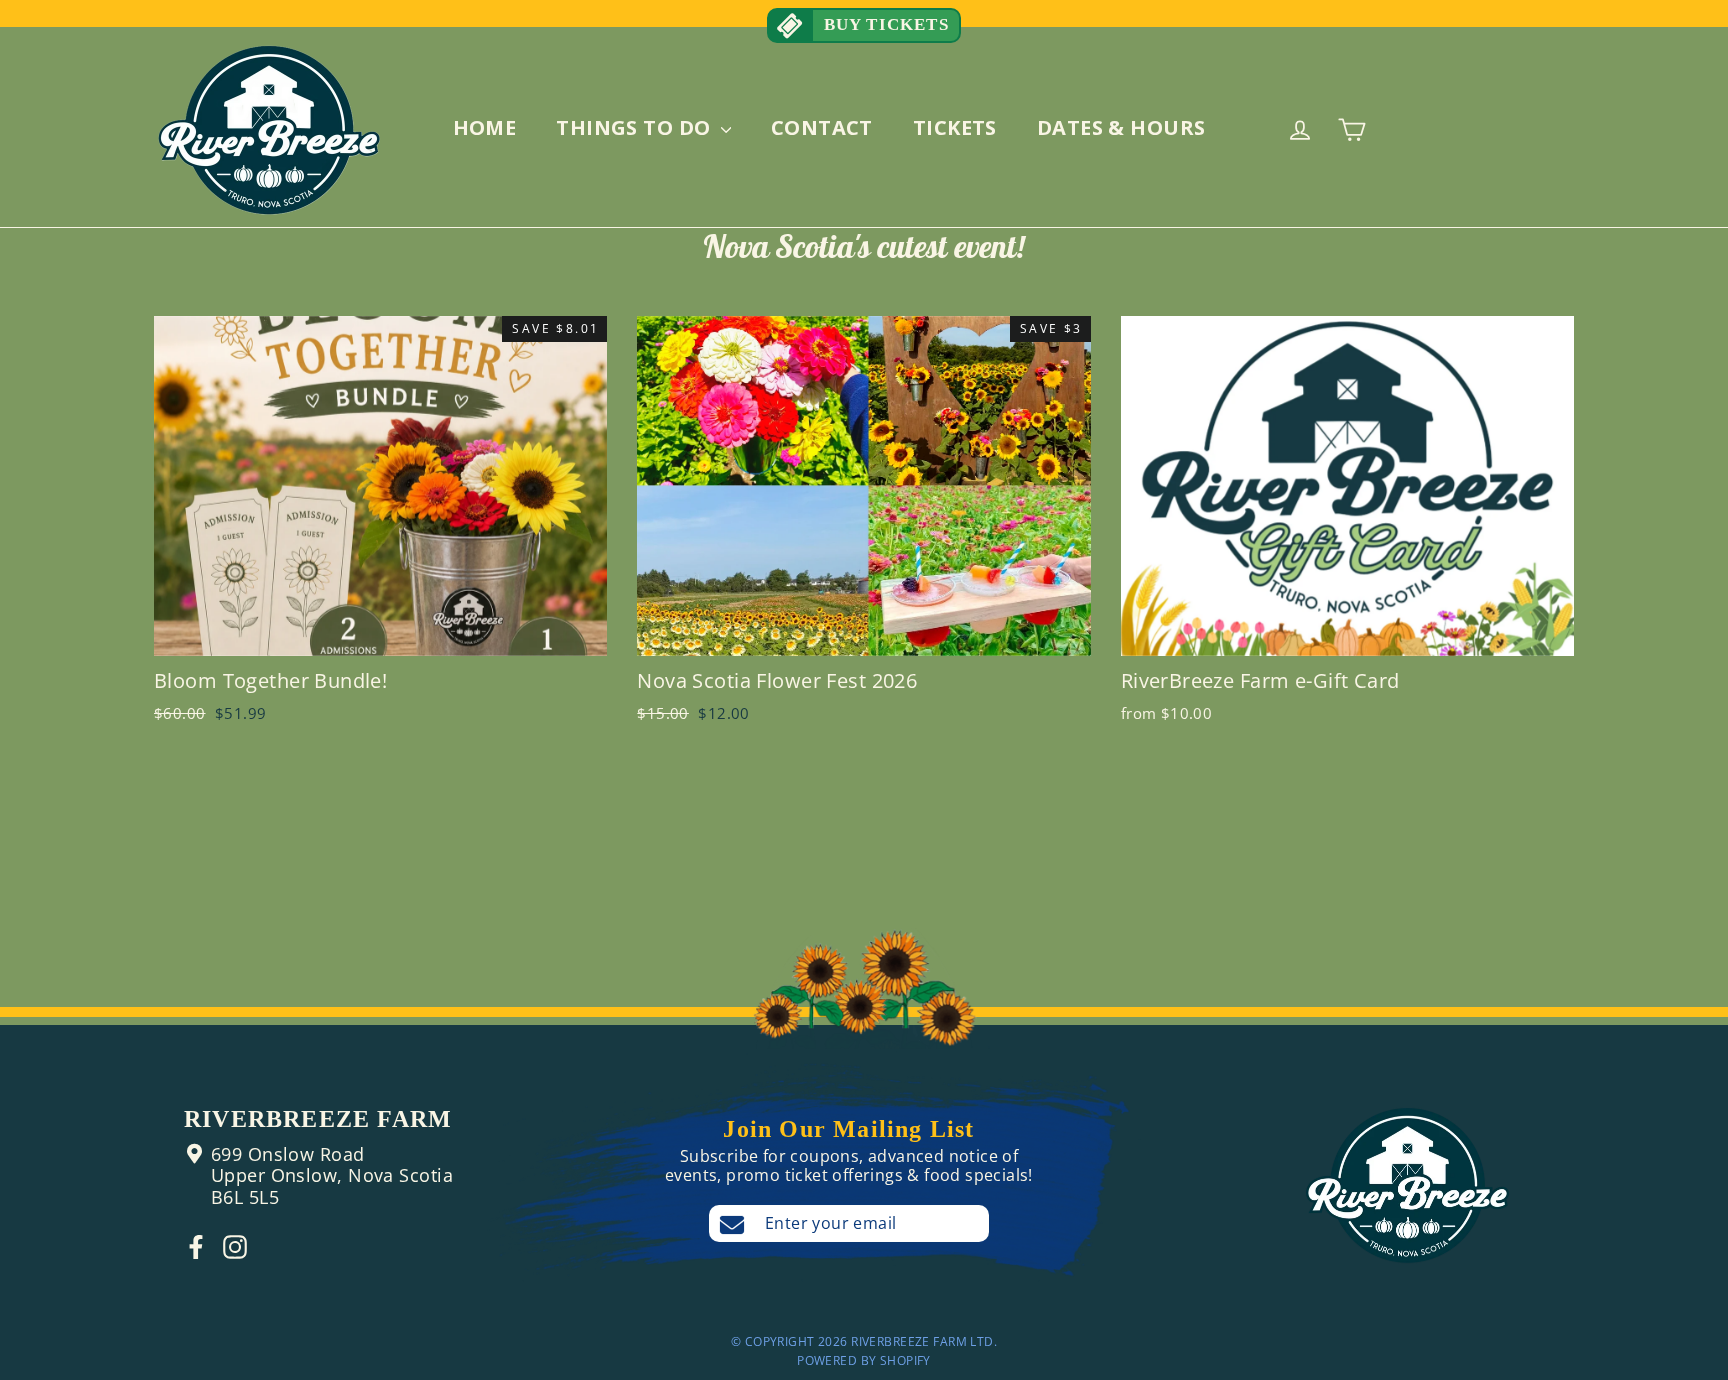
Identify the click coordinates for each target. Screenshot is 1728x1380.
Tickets (955, 127)
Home (485, 127)
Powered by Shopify (864, 1360)
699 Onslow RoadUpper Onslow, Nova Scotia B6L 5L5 (332, 1175)
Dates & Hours (1121, 127)
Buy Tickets (883, 24)
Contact (822, 127)
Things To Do (636, 127)
